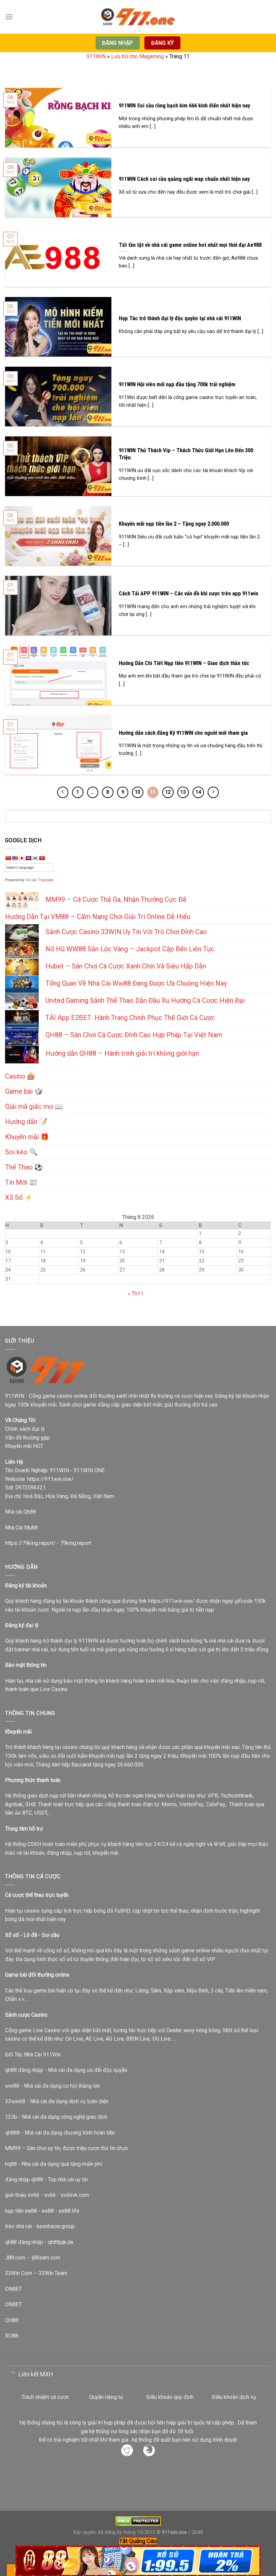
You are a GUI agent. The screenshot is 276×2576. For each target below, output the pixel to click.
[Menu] (9, 17)
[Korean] (35, 858)
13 (183, 792)
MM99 (13, 2148)
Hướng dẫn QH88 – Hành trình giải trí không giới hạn (122, 1053)
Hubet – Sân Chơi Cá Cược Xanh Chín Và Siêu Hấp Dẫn (126, 966)
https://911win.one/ (50, 1479)
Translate (46, 880)
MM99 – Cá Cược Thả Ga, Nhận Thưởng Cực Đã (116, 899)
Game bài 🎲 (24, 1091)
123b (11, 2117)
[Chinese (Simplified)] (8, 858)
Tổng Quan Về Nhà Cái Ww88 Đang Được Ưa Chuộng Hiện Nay (136, 983)
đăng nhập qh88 (24, 2179)
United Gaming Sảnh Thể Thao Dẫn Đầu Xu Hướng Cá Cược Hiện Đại (145, 1000)
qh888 (12, 2133)
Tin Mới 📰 (21, 1182)
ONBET (13, 2289)
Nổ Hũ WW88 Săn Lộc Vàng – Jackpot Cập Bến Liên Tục (130, 949)
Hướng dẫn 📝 (26, 1122)
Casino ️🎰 (20, 1076)
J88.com (15, 2258)
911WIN (96, 56)
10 (138, 792)
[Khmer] (28, 858)
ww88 (12, 2086)
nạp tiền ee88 (21, 2211)
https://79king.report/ (30, 1543)
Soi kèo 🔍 (21, 1152)
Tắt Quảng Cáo (138, 2541)
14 (198, 792)
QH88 (12, 2320)
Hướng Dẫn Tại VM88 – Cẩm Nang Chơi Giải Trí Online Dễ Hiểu (98, 917)
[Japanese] (22, 858)
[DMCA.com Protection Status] (138, 2521)
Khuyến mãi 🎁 (27, 1137)
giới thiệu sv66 (22, 2195)
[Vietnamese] (42, 858)
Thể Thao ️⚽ (24, 1167)
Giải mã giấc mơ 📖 (34, 1107)
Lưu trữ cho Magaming (137, 56)
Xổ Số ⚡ (19, 1197)
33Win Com (19, 2273)
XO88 (12, 2336)
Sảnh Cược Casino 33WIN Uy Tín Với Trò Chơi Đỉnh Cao (126, 932)
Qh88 (197, 2532)
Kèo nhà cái (19, 2226)
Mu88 (31, 1528)
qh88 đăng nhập (24, 2070)
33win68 (15, 2101)
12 (168, 792)
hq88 (11, 2164)
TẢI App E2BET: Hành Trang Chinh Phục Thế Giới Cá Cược (130, 1018)
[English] (15, 858)
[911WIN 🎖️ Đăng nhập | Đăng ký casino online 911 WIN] (138, 17)
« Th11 (135, 1294)
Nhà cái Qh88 (21, 1512)
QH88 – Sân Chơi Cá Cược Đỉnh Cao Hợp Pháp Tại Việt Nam (134, 1035)
